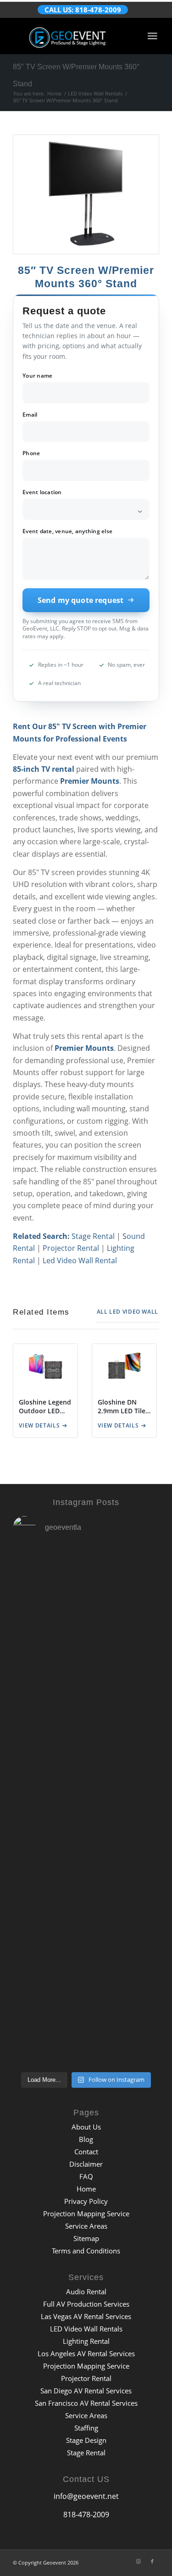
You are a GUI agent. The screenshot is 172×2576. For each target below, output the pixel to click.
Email (30, 415)
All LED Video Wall (128, 1312)
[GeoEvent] (71, 36)
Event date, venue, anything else (67, 532)
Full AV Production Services (86, 2304)
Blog (86, 2139)
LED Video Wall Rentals (86, 2329)
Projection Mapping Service (86, 2214)
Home (86, 2189)
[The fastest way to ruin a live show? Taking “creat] (86, 1591)
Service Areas (86, 2226)
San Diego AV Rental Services (86, 2391)
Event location (42, 493)
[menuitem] (152, 36)
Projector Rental (71, 1248)
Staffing (86, 2428)
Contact (86, 2152)
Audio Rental (86, 2292)
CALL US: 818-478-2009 (83, 10)
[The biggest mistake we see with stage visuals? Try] (86, 1937)
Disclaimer (86, 2164)
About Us (86, 2127)
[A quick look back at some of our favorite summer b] (86, 1678)
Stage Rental (93, 1236)
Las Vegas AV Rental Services (86, 2316)
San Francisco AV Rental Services (86, 2403)
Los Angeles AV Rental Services (86, 2353)
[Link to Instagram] (139, 2561)
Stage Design (86, 2440)
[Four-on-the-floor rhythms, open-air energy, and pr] (86, 1764)
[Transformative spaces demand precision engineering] (86, 1851)
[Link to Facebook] (152, 2561)
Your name (37, 376)
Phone (31, 454)
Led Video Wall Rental (80, 1260)
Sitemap (86, 2238)
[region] (86, 1394)
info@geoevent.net (86, 2496)
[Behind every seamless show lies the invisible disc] (86, 2024)
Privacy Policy (86, 2201)
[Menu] (152, 36)
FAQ (86, 2176)
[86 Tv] (86, 194)
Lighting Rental (86, 2341)
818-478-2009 (86, 2515)
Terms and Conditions (86, 2251)
